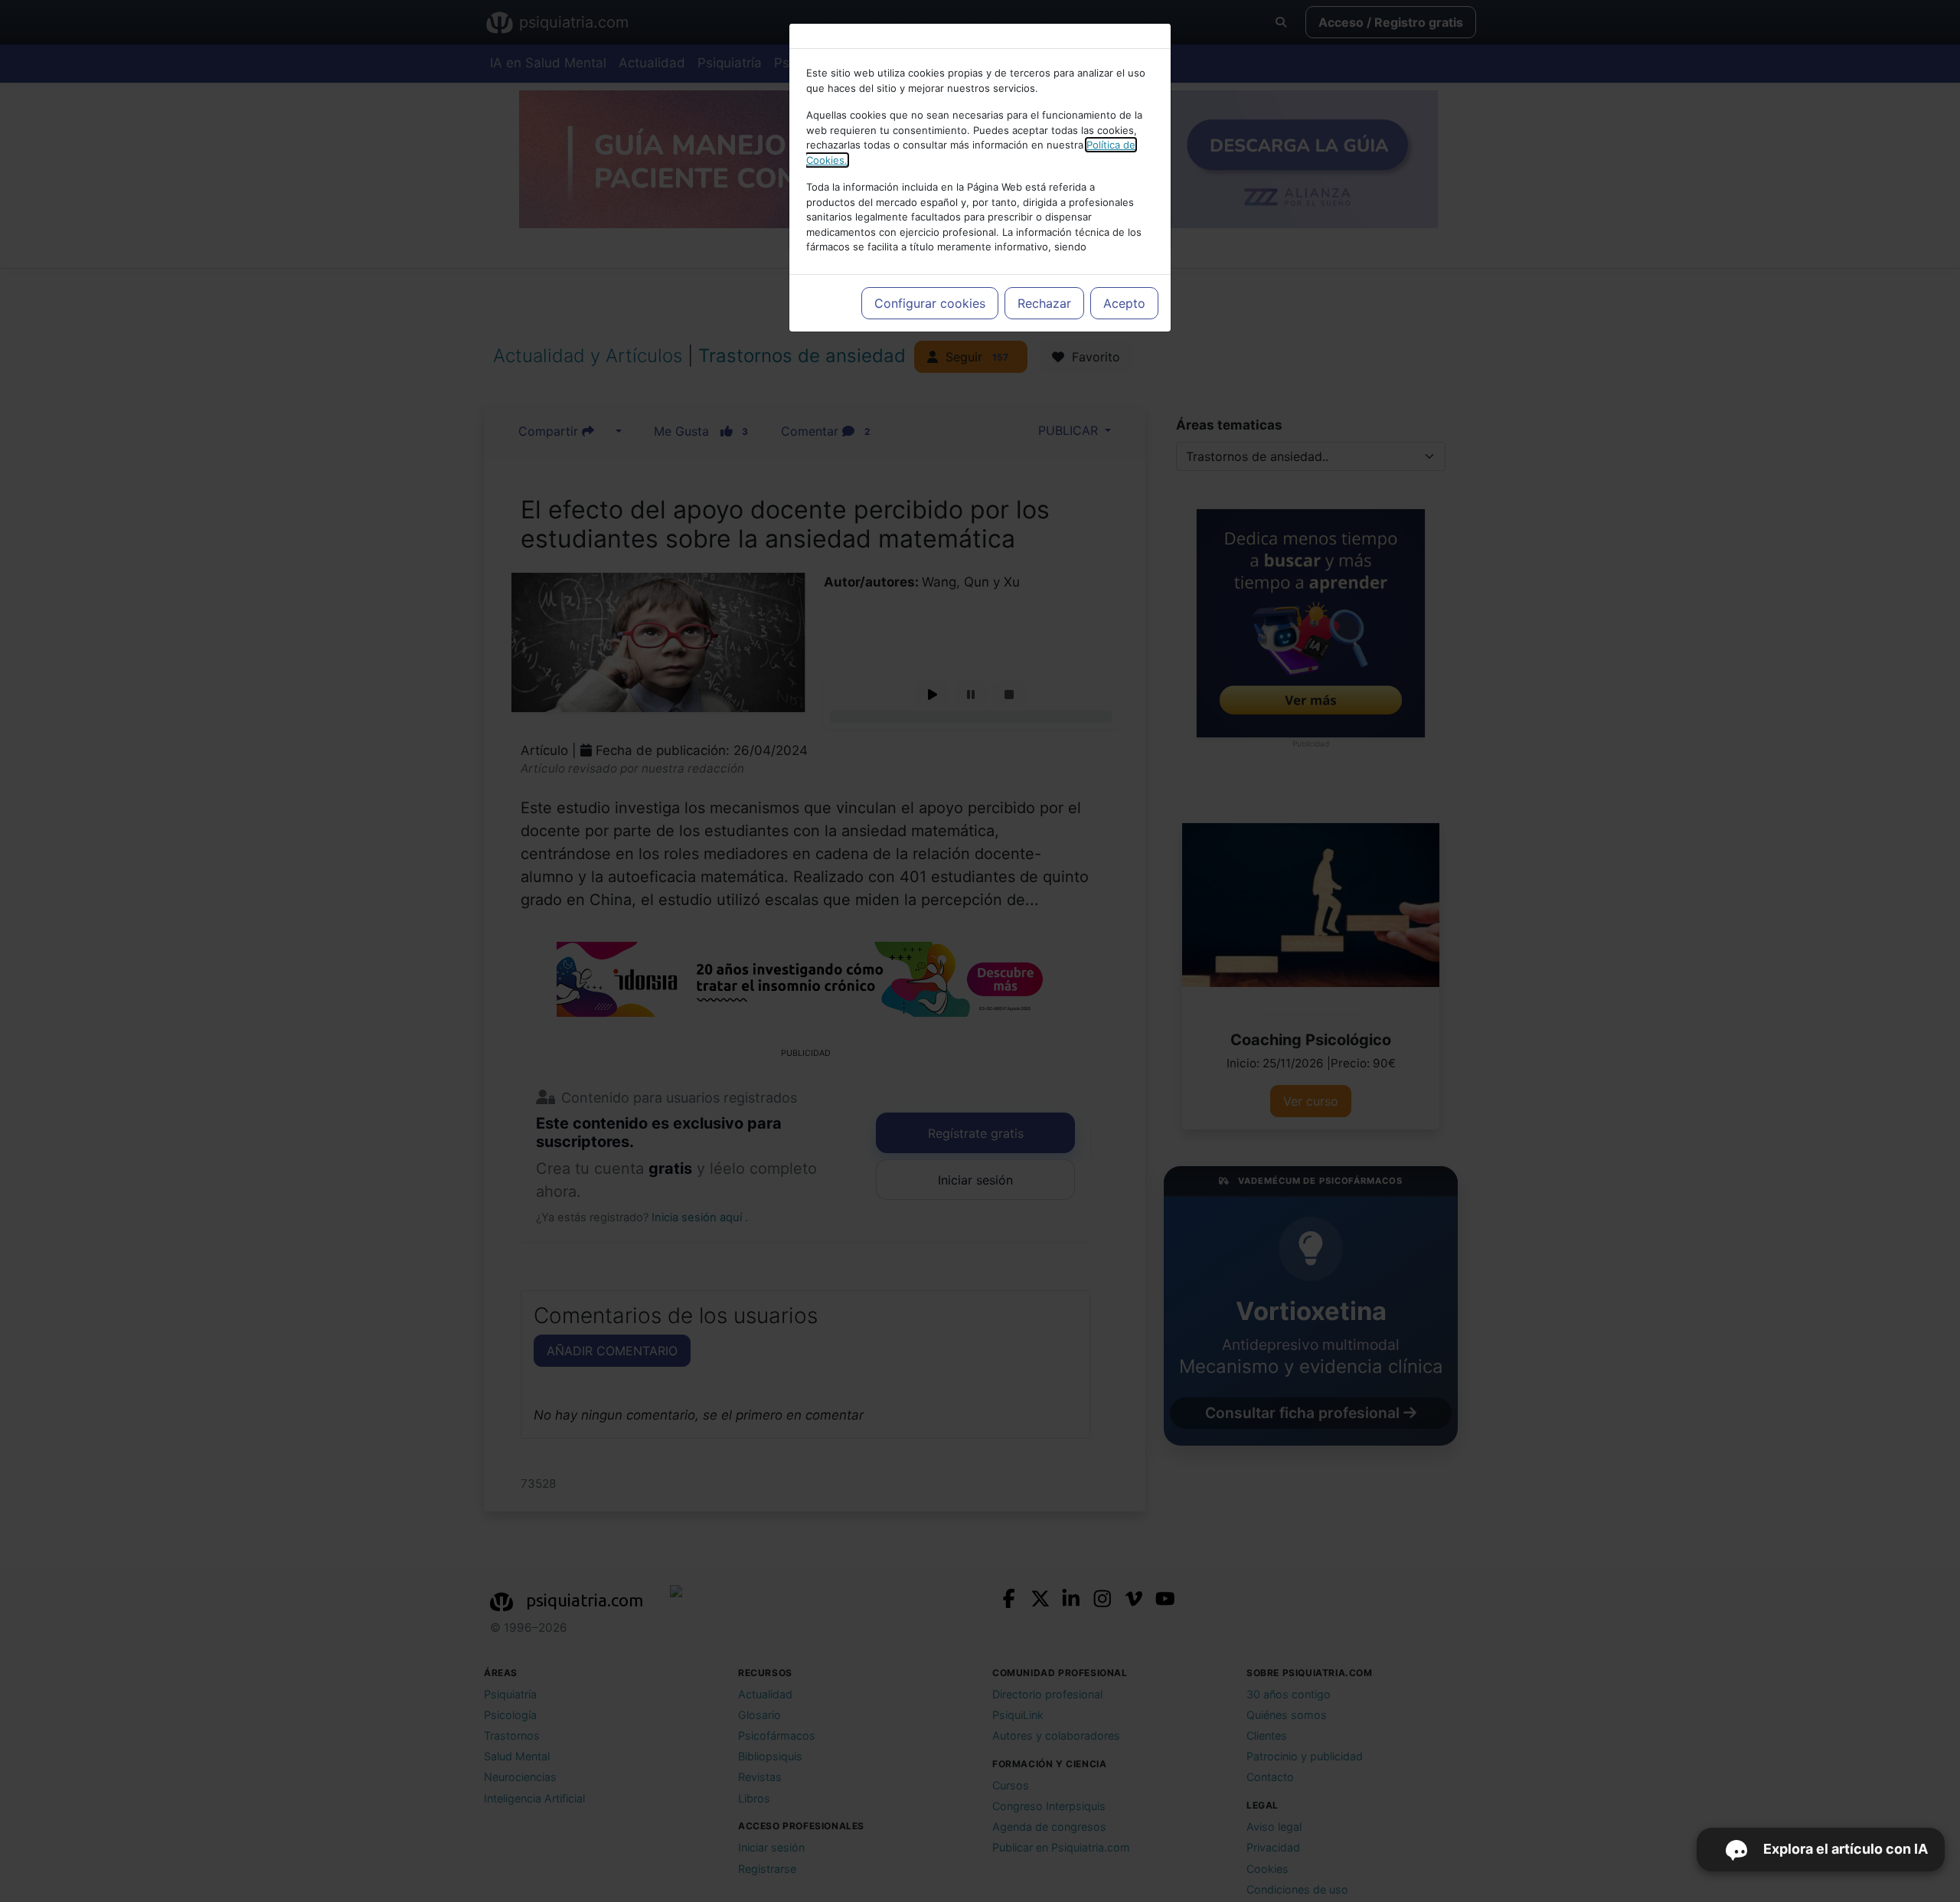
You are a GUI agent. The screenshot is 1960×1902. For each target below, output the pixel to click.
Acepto (1124, 303)
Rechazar (1044, 303)
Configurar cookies (930, 303)
